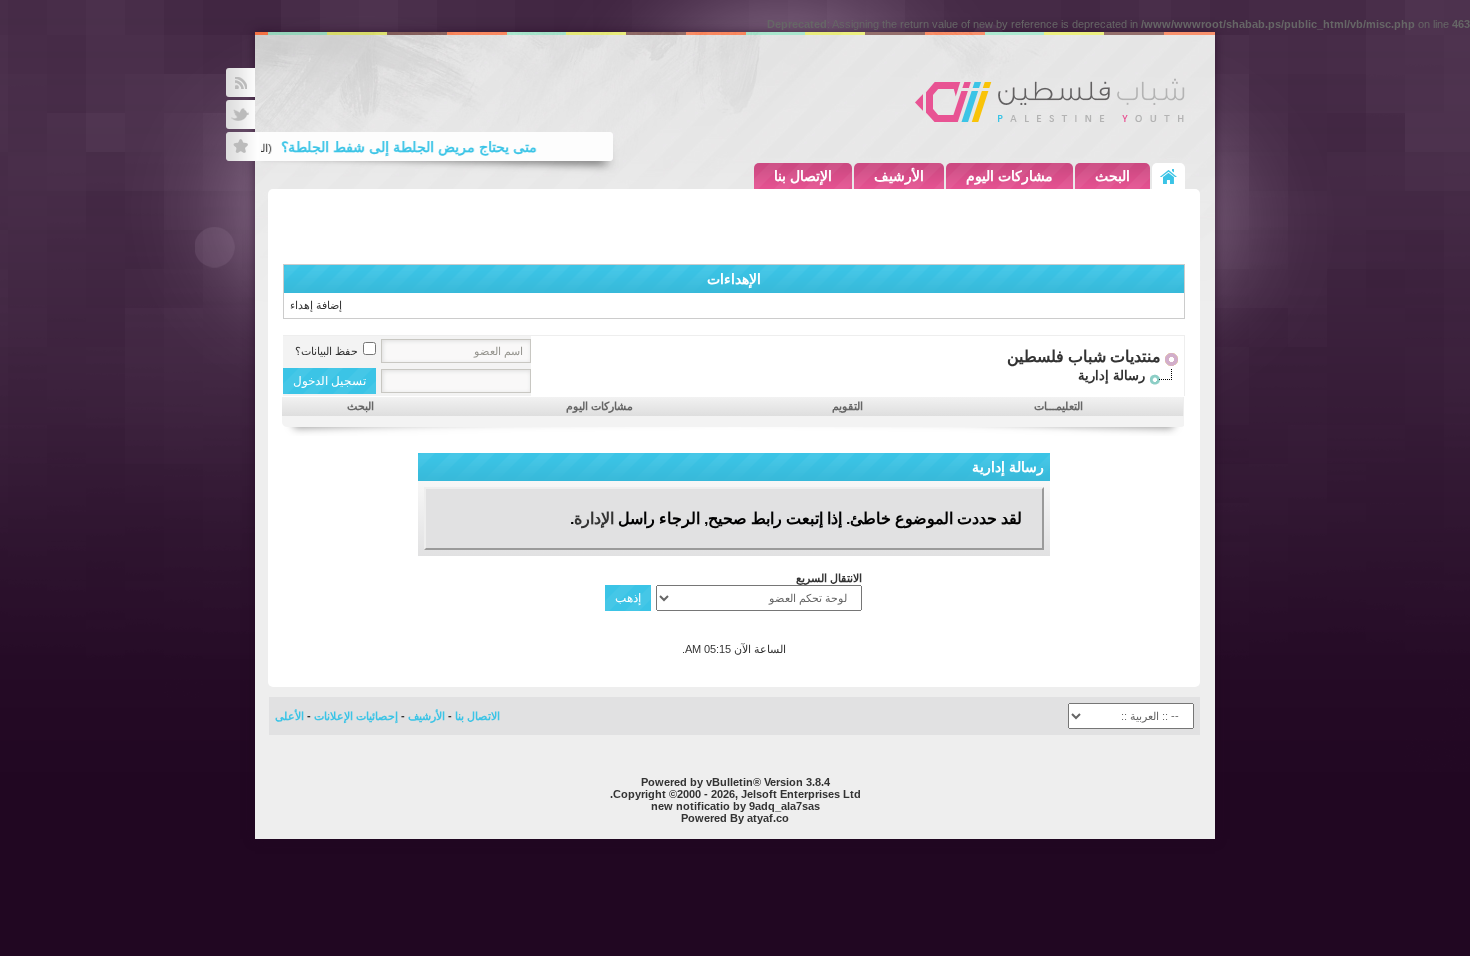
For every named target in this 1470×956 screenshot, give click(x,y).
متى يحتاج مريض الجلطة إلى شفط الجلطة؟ (418, 147)
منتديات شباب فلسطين (1084, 356)
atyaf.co (768, 818)
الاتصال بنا (477, 716)
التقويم (847, 406)
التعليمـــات (1058, 406)
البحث (1112, 176)
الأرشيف (899, 176)
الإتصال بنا (803, 176)
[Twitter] (240, 114)
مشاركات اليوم (1009, 176)
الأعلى (289, 716)
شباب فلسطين (1050, 100)
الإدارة (594, 518)
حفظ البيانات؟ (326, 351)
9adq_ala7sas (784, 806)
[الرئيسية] (1168, 176)
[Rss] (240, 82)
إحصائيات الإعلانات (356, 716)
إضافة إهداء (316, 305)
